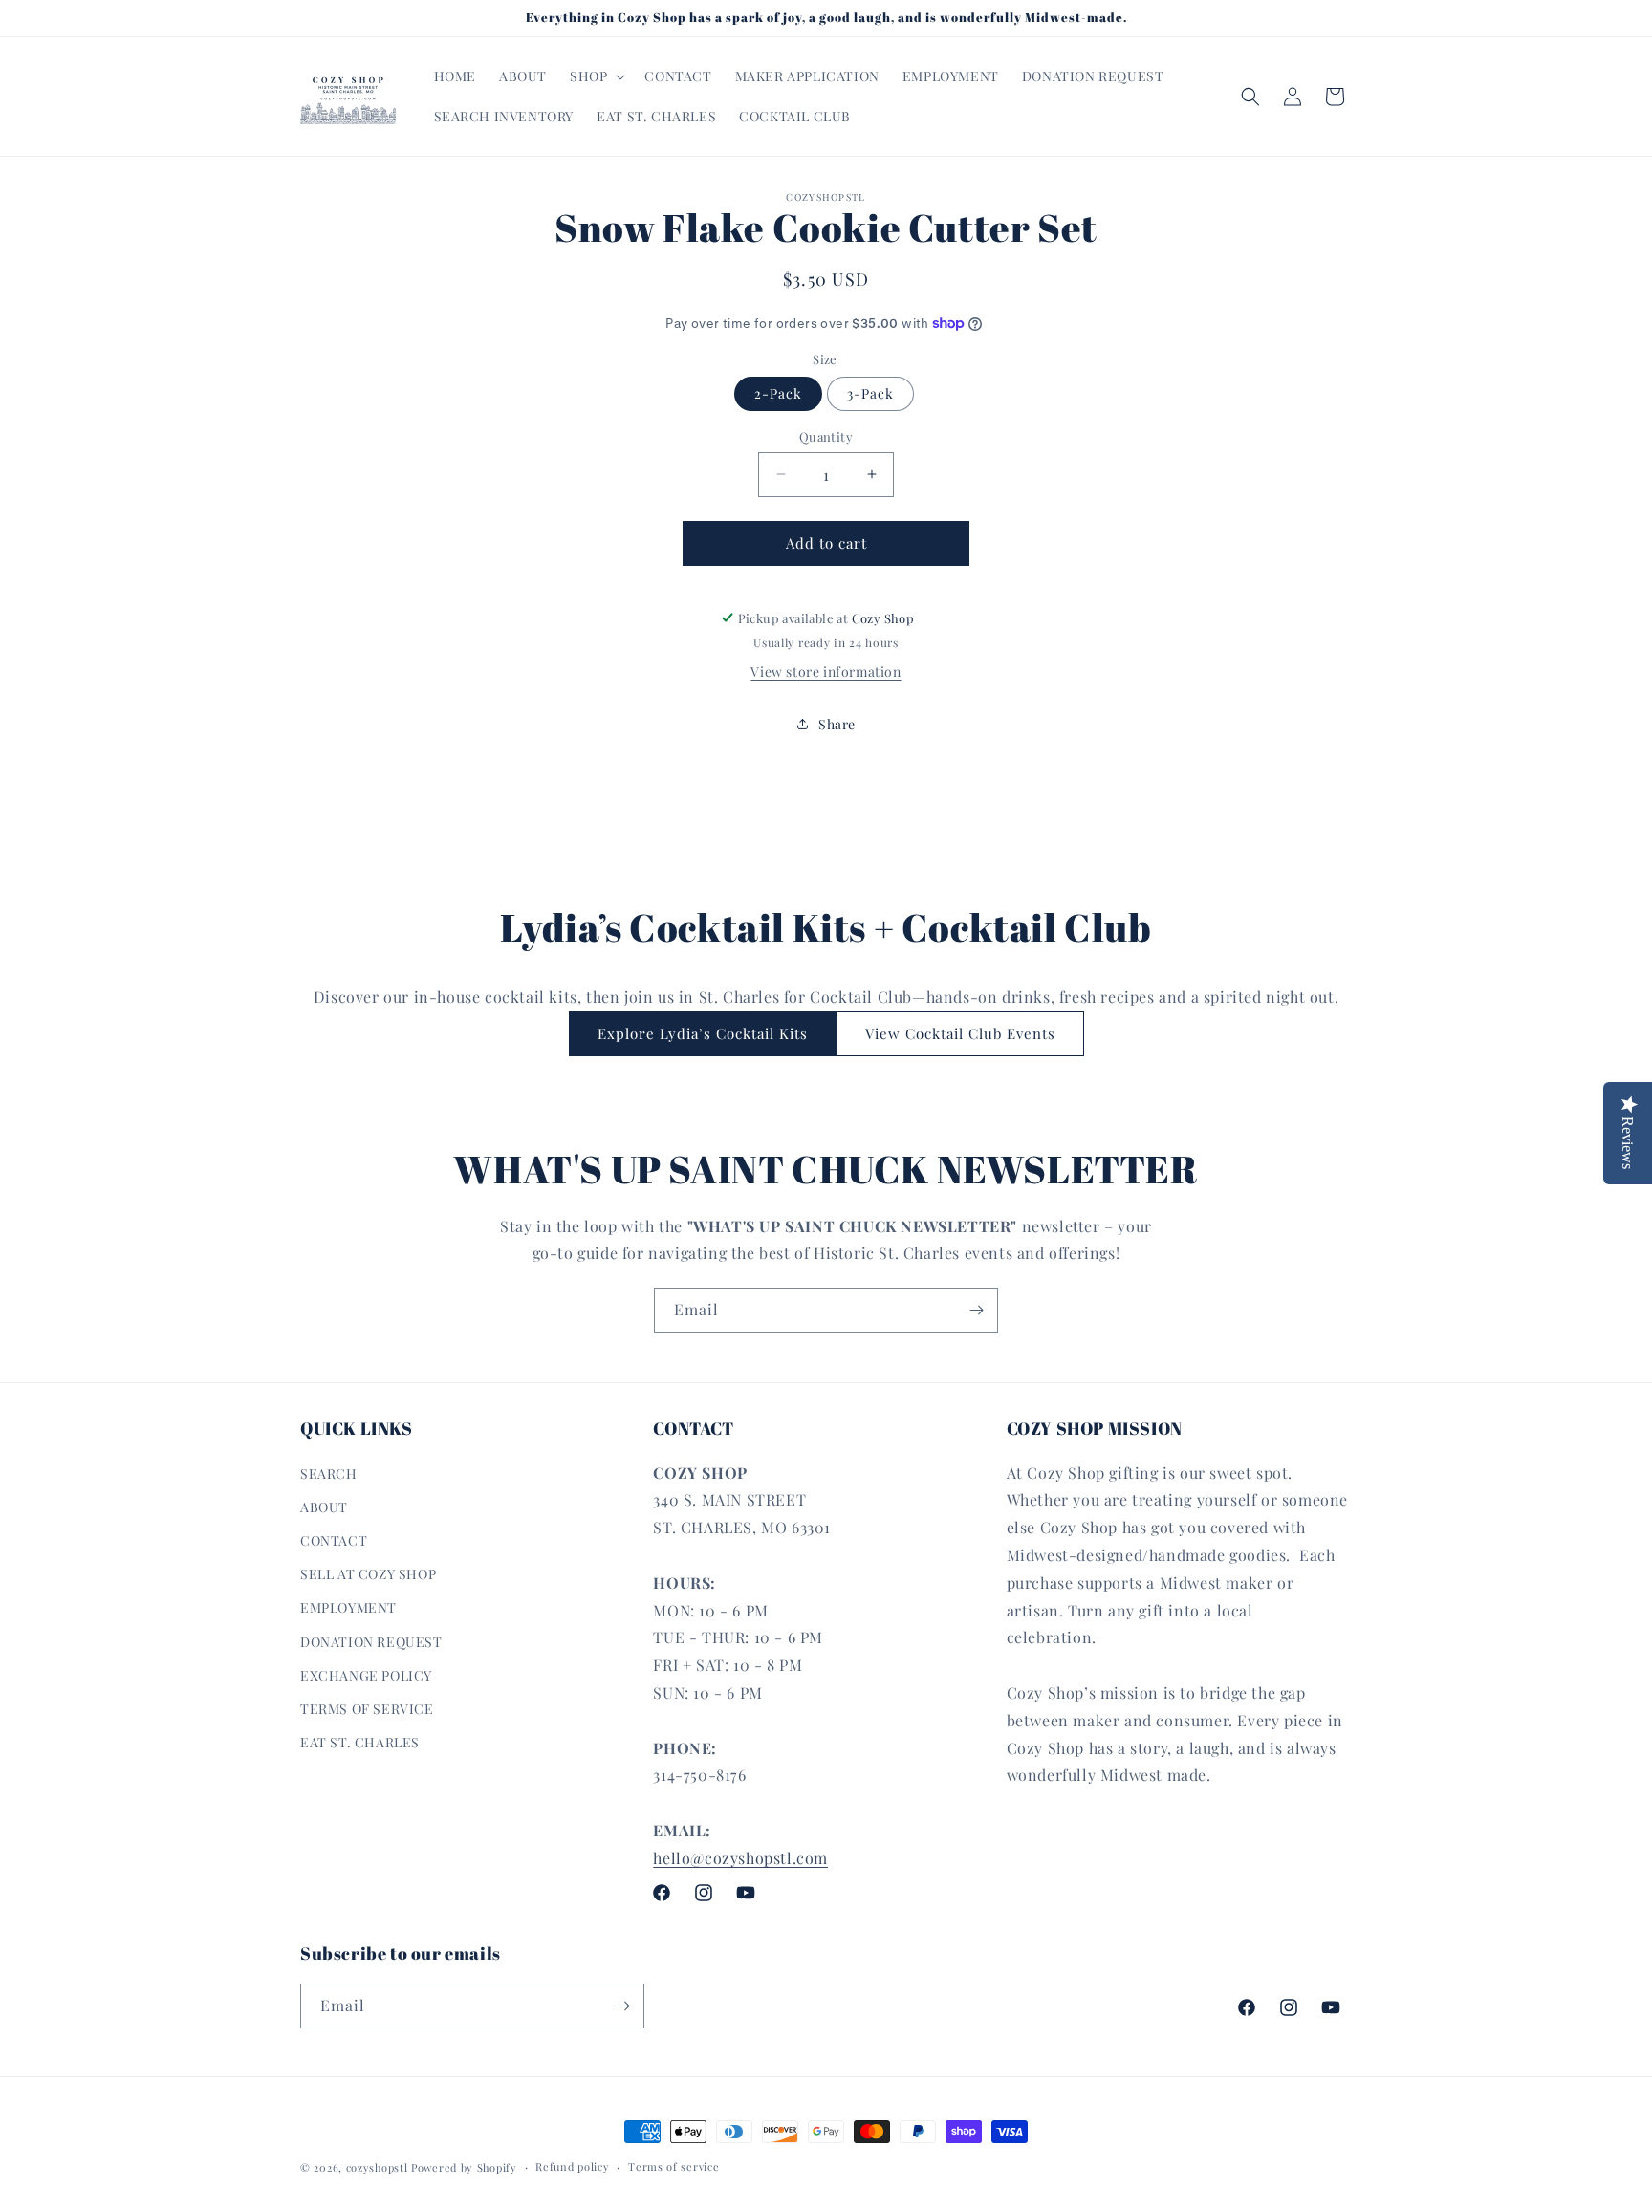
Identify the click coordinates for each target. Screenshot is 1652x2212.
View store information (826, 672)
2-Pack (778, 393)
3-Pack (870, 393)
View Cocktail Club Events (960, 1033)
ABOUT (324, 1506)
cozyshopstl (377, 2168)
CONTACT (334, 1540)
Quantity (826, 436)
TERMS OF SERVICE (367, 1708)
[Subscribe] (976, 1310)
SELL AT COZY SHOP (368, 1574)
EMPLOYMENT (348, 1607)
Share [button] (837, 724)
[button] (596, 76)
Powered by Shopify (464, 2168)
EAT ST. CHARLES (360, 1741)
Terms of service (674, 2167)
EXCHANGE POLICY (366, 1674)
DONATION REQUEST (371, 1641)
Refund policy (572, 2167)
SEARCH (329, 1473)
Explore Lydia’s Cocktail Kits (703, 1033)
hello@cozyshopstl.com (740, 1857)
